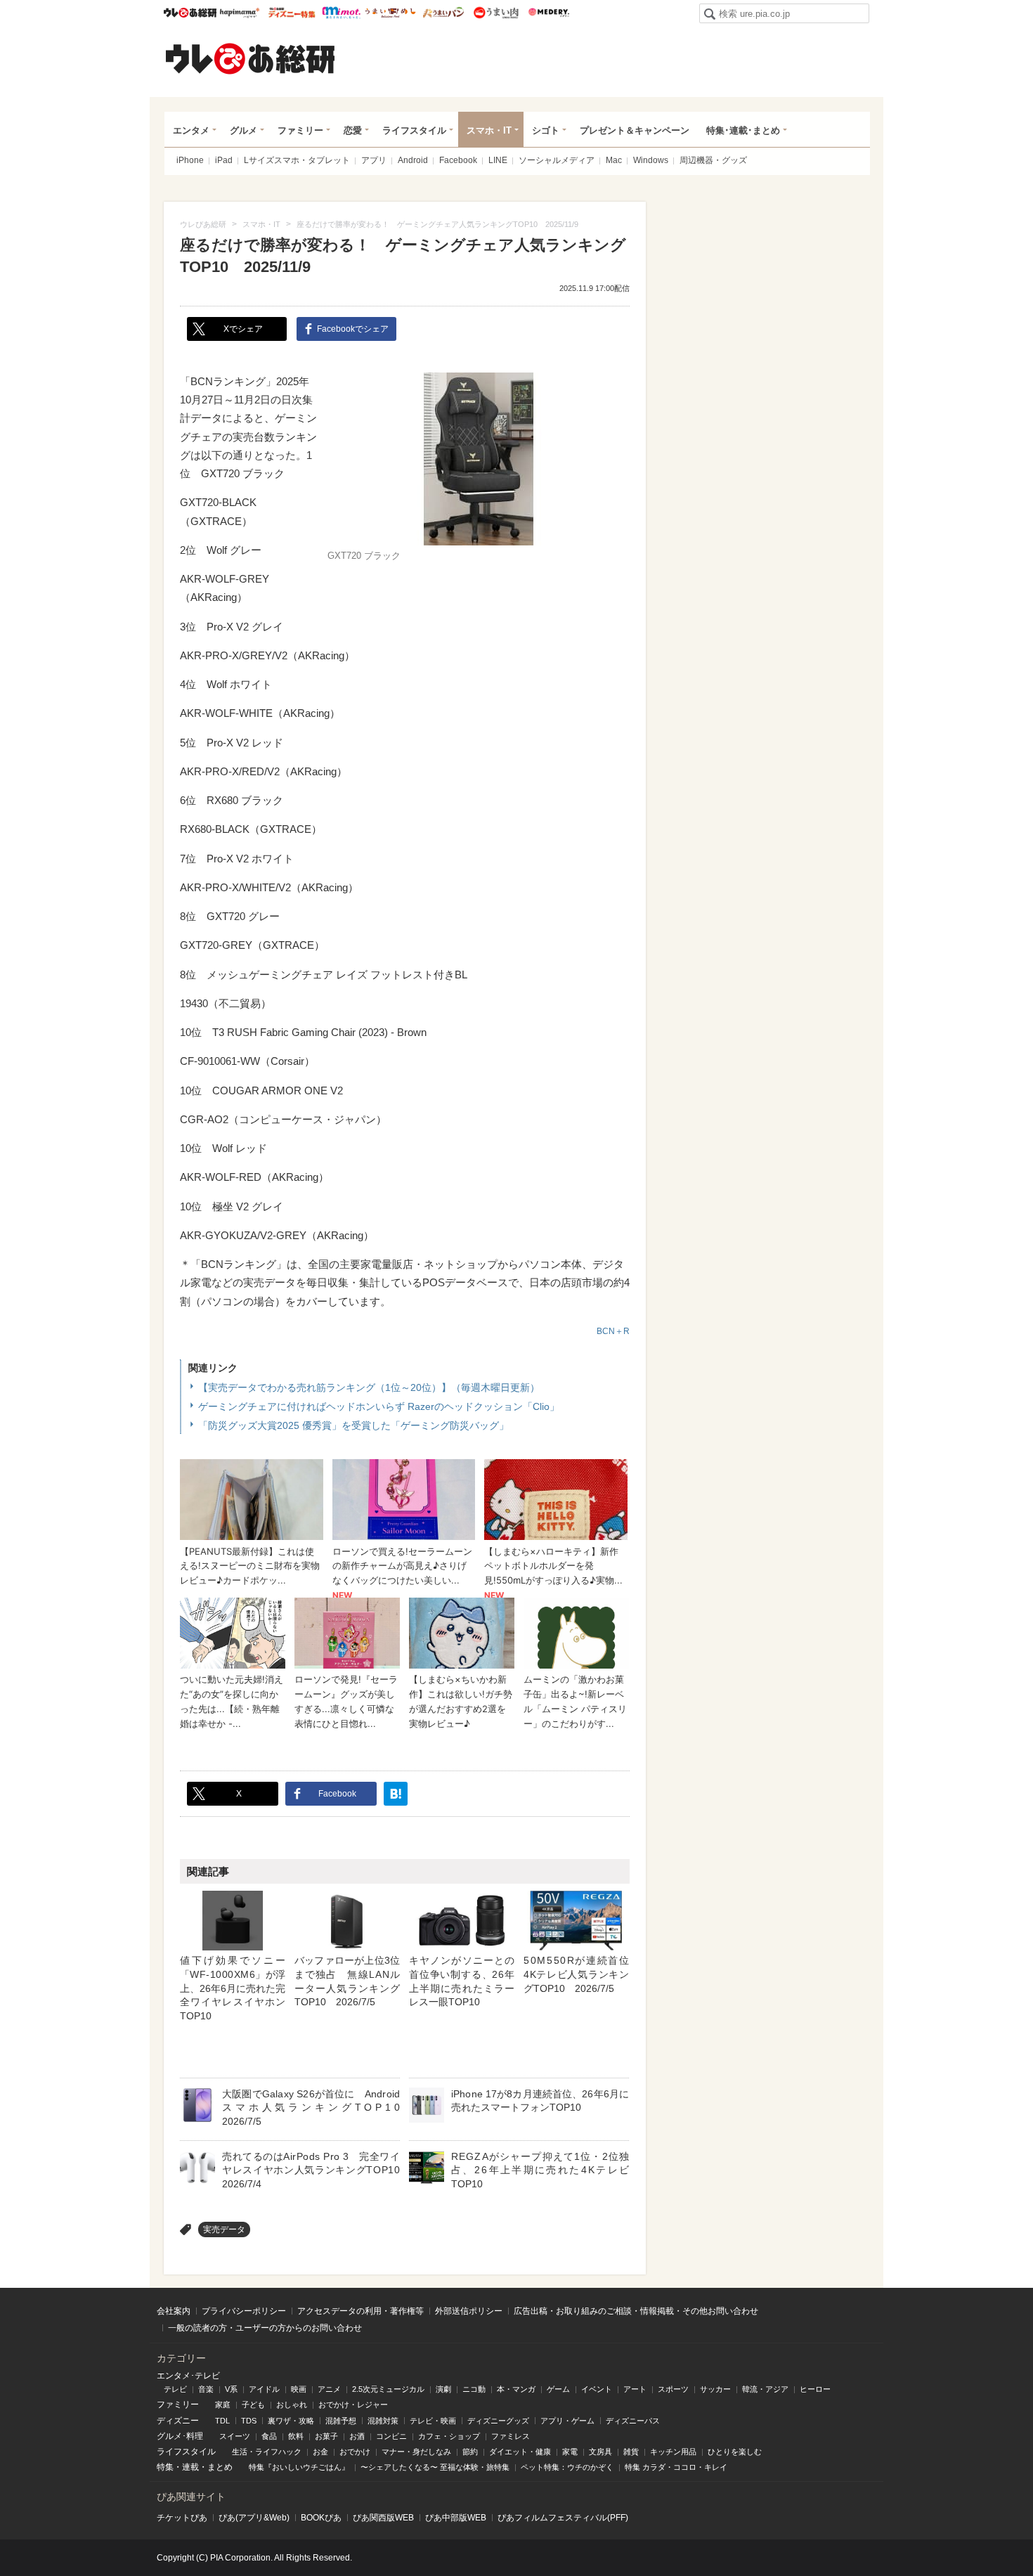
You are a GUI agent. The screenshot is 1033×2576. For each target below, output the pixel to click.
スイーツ (235, 2436)
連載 (190, 2467)
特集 (165, 2467)
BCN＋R (613, 1331)
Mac (614, 160)
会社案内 (174, 2311)
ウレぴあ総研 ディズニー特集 (292, 13)
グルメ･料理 (180, 2436)
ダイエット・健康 (520, 2452)
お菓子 (326, 2436)
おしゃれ (292, 2405)
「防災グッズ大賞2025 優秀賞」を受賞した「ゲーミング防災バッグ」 (353, 1425)
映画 (299, 2389)
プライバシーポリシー (244, 2311)
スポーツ (673, 2389)
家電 (570, 2452)
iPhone (190, 160)
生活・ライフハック (267, 2452)
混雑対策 (383, 2421)
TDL (222, 2421)
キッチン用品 (673, 2452)
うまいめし (390, 13)
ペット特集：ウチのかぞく (567, 2467)
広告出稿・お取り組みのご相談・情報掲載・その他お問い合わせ (636, 2311)
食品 (269, 2436)
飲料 (296, 2436)
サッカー (715, 2389)
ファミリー (300, 130)
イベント (597, 2389)
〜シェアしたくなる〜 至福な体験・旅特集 (435, 2467)
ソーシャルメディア (557, 160)
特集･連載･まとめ (743, 130)
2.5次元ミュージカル (388, 2389)
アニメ (329, 2389)
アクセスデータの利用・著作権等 (360, 2311)
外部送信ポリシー (469, 2311)
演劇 (443, 2389)
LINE (498, 160)
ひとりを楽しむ (735, 2452)
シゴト (546, 130)
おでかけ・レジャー (353, 2405)
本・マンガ (516, 2389)
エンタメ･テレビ (188, 2376)
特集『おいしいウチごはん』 (299, 2467)
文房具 (600, 2452)
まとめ (220, 2467)
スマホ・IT (489, 130)
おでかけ (355, 2452)
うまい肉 (496, 13)
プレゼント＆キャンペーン (635, 130)
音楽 (206, 2389)
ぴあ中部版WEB (456, 2518)
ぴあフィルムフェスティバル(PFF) (563, 2518)
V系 (231, 2389)
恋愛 (353, 130)
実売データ (224, 2229)
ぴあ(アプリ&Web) (254, 2518)
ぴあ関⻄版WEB (383, 2518)
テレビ (175, 2389)
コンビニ (391, 2436)
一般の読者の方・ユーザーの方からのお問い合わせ (265, 2328)
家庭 (223, 2405)
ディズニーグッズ (498, 2421)
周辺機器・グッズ (713, 160)
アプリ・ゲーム (567, 2421)
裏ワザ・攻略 (291, 2421)
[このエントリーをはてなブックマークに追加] (396, 1794)
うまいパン (443, 13)
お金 (320, 2452)
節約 (470, 2452)
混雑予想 (341, 2421)
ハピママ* (239, 13)
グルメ (243, 130)
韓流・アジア (765, 2389)
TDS (249, 2421)
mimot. (341, 13)
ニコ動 (474, 2389)
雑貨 (631, 2452)
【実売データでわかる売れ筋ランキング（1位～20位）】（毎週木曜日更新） (369, 1387)
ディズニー (178, 2421)
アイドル (264, 2389)
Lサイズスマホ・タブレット (297, 160)
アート (635, 2389)
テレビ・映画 (433, 2421)
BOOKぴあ (321, 2518)
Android (413, 160)
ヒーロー (815, 2389)
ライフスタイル (414, 130)
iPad (224, 160)
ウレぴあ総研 (190, 13)
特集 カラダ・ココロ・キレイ (676, 2467)
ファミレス (511, 2436)
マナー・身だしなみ (416, 2452)
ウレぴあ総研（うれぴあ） (250, 58)
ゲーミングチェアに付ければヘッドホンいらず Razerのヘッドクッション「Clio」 (379, 1406)
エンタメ (191, 130)
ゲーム (558, 2389)
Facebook (458, 160)
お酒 (357, 2436)
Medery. (548, 13)
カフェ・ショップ (449, 2436)
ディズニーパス (633, 2421)
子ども (253, 2405)
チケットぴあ (182, 2518)
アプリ (374, 160)
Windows (651, 160)
